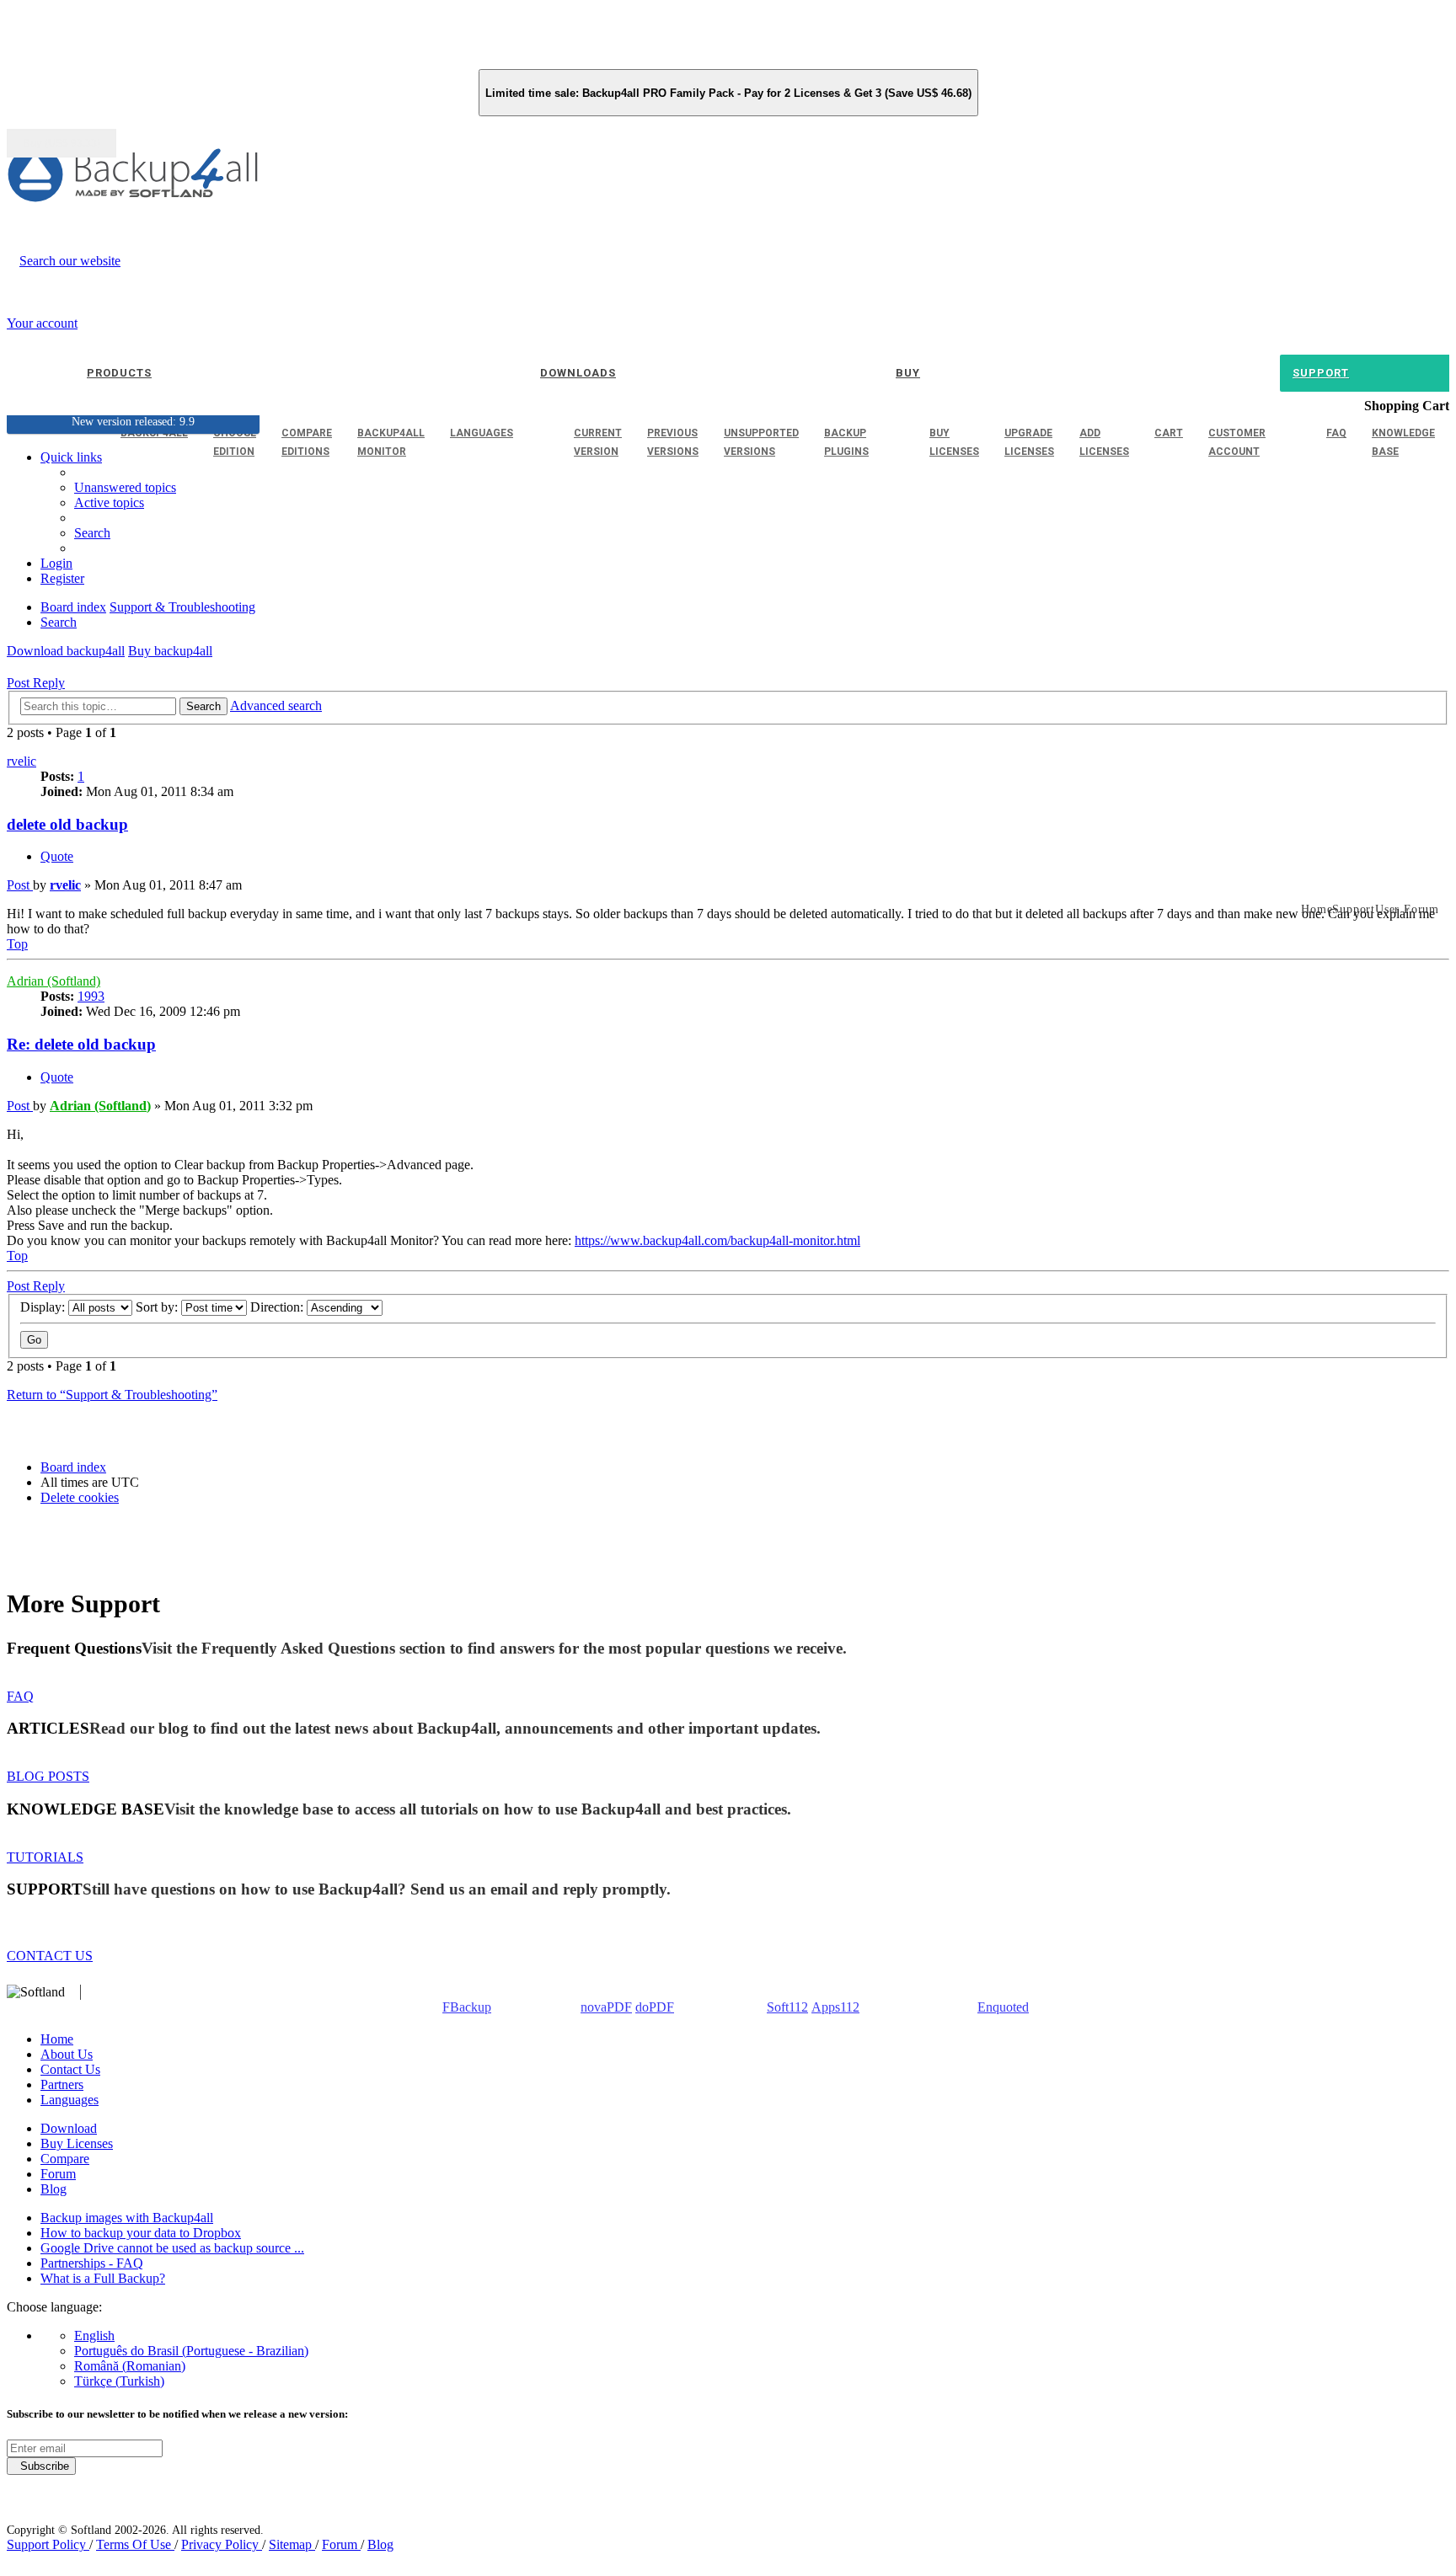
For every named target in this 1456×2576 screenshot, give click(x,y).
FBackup (467, 2007)
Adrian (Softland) (54, 981)
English (94, 2336)
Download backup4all (66, 651)
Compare (65, 2159)
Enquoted (1003, 2007)
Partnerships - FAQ (92, 2263)
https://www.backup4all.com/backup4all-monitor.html (717, 1240)
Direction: (278, 1307)
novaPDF (606, 2007)
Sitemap (292, 2544)
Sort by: (158, 1307)
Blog (54, 2189)
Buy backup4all (170, 651)
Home (57, 2039)
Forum (58, 2174)
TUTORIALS (45, 1857)
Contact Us (70, 2069)
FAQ (20, 1696)
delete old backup (67, 824)
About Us (67, 2054)
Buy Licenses (77, 2143)
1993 (91, 996)
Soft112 (787, 2007)
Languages (70, 2100)
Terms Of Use (135, 2544)
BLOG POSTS (48, 1776)
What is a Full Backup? (103, 2278)
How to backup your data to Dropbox (141, 2233)
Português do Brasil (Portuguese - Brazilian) (191, 2351)
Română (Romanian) (130, 2366)
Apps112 (835, 2007)
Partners (62, 2084)
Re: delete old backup (81, 1044)
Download (69, 2128)
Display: (44, 1307)
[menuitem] (109, 502)
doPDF (655, 2007)
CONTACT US (50, 1956)
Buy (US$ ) (62, 143)
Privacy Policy (222, 2544)
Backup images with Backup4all (127, 2218)
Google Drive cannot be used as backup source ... (172, 2248)
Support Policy (48, 2544)
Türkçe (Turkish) (119, 2381)
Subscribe (41, 2466)
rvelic (21, 761)
